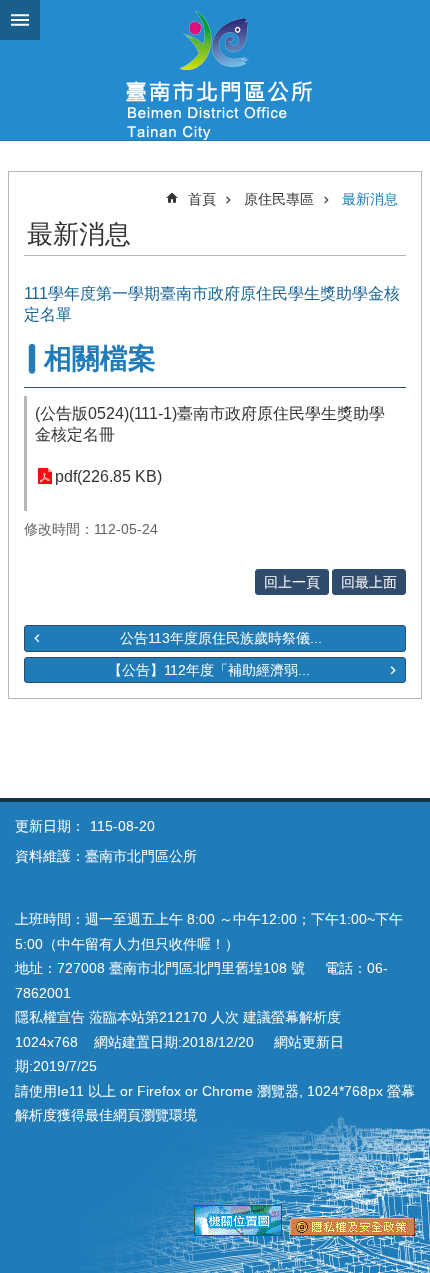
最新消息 (370, 199)
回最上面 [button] (369, 582)
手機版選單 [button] (20, 20)
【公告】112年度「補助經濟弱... (209, 670)
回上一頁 (292, 582)
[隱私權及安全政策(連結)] (352, 1231)
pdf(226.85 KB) (108, 476)
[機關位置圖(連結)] (238, 1231)
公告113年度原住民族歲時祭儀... (221, 638)
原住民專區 (279, 199)
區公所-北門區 (215, 70)
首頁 (202, 199)
